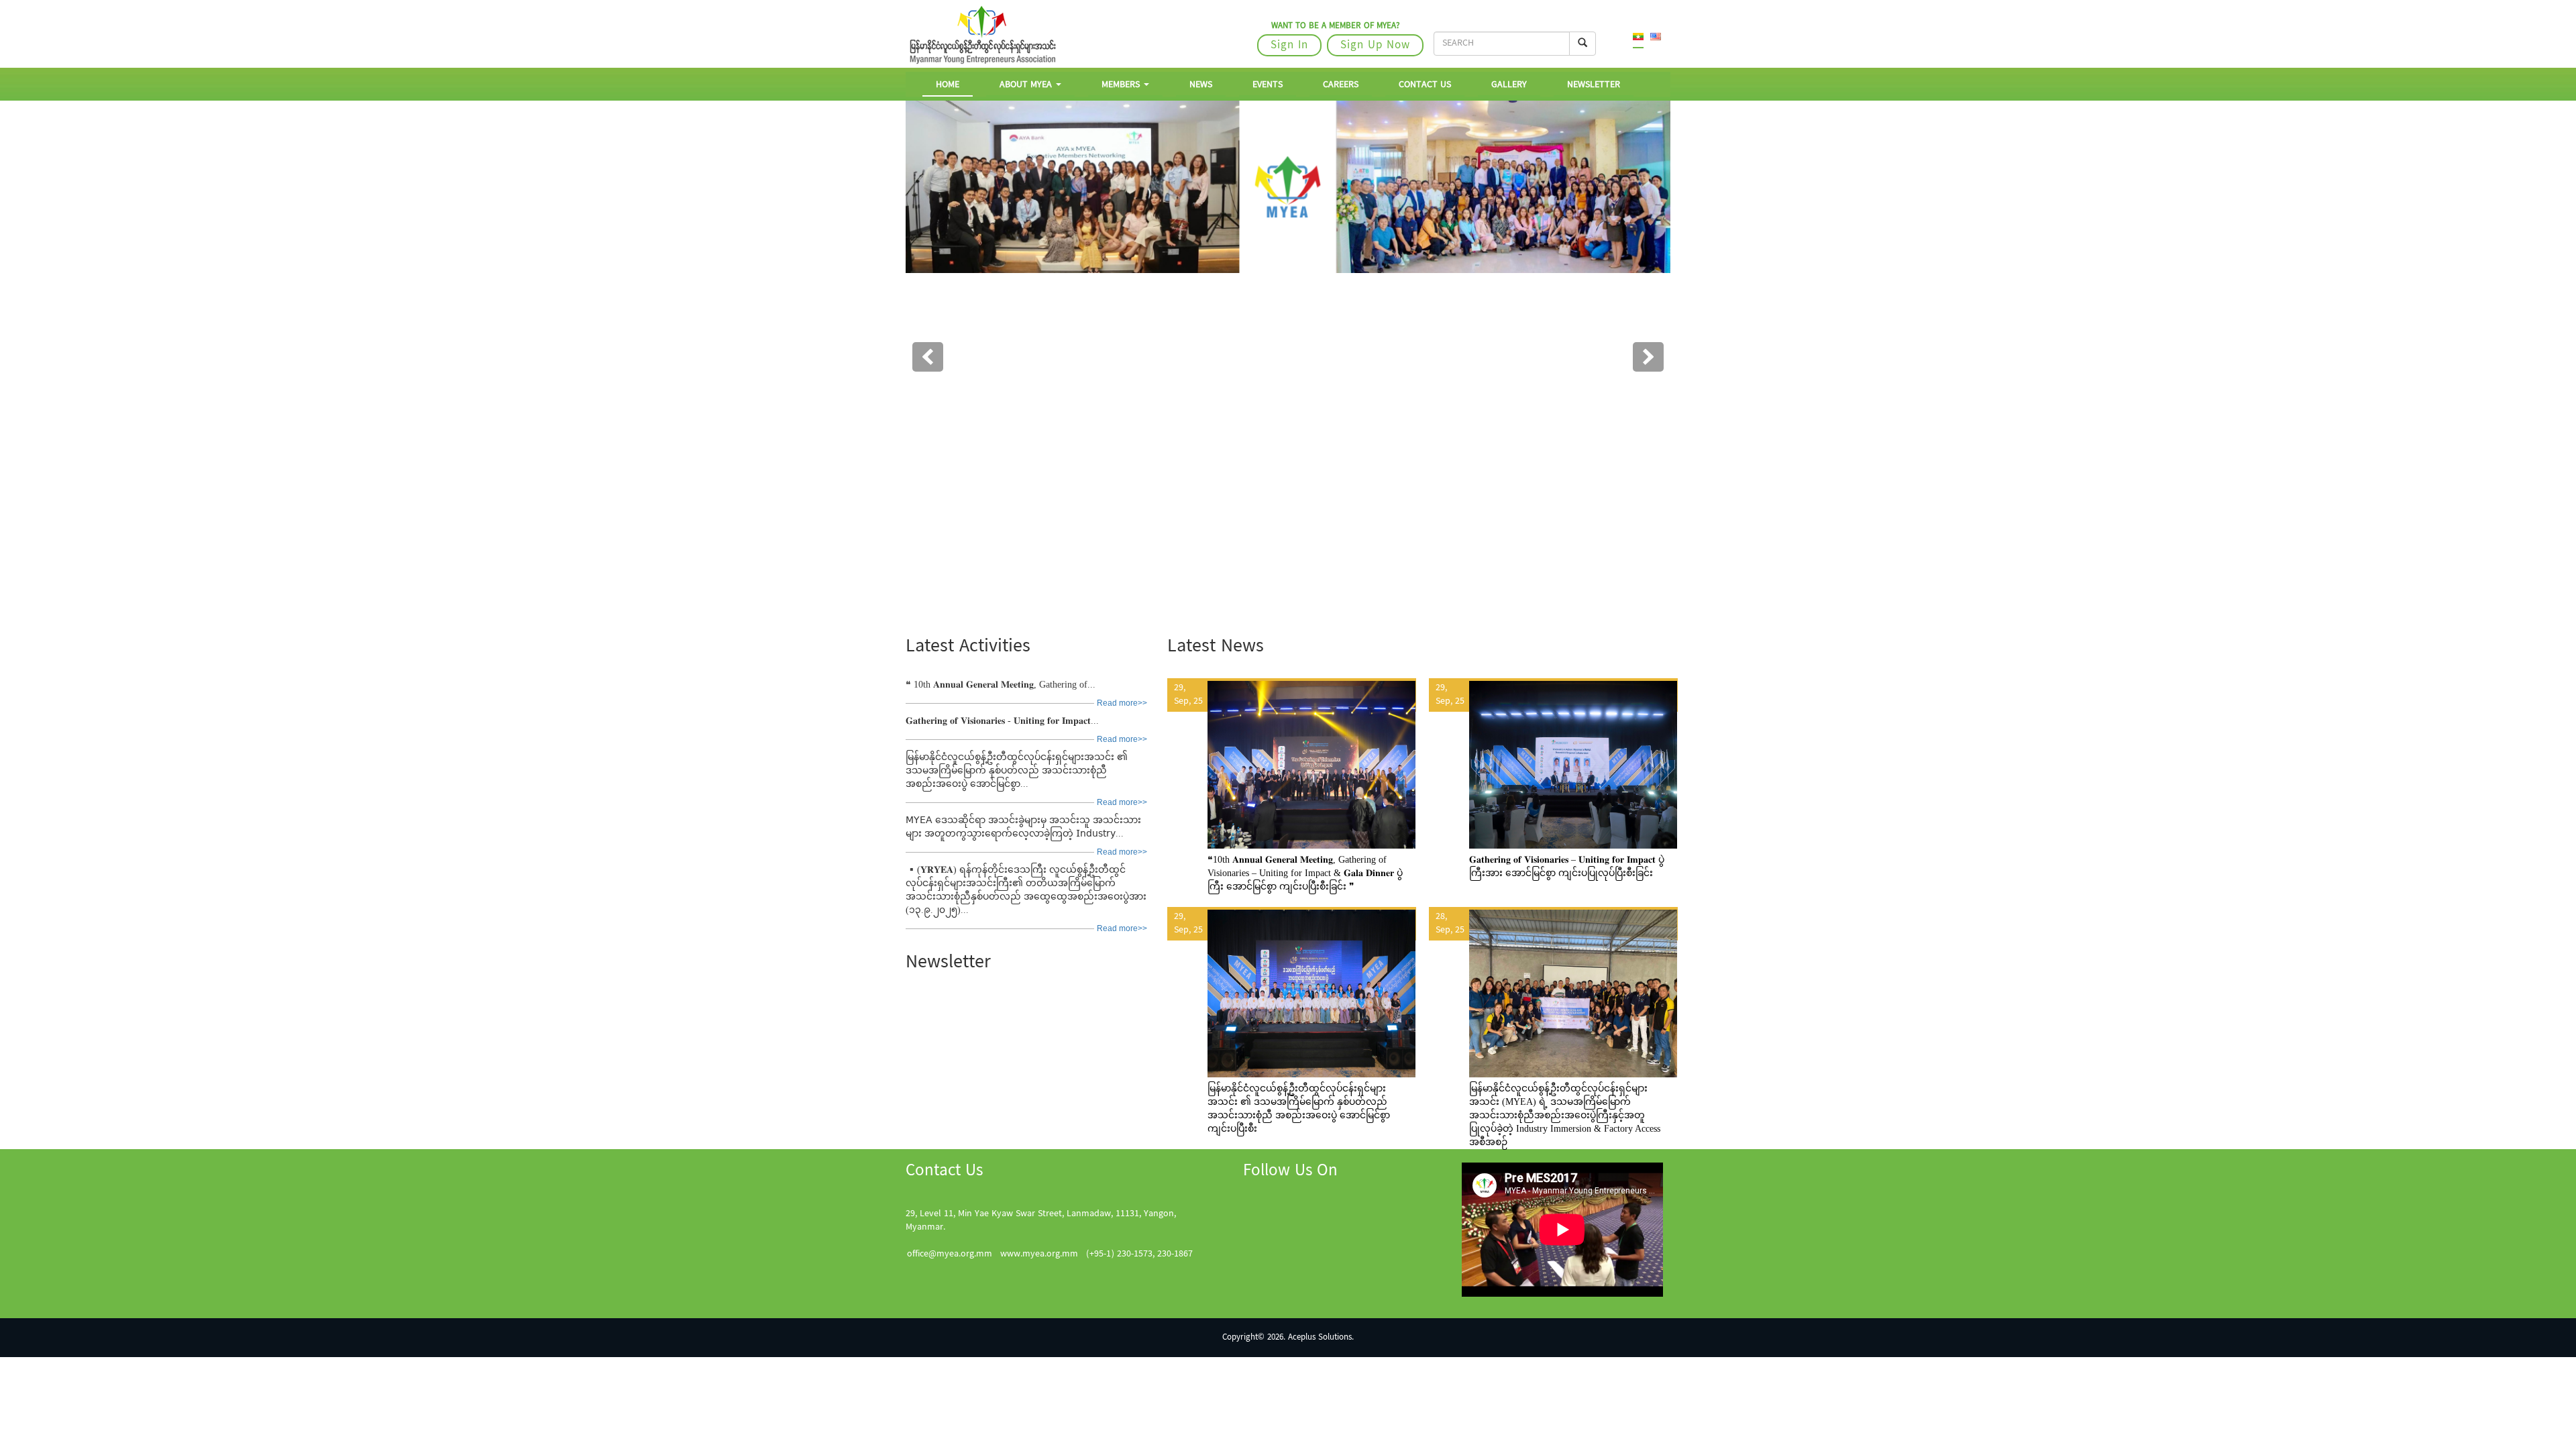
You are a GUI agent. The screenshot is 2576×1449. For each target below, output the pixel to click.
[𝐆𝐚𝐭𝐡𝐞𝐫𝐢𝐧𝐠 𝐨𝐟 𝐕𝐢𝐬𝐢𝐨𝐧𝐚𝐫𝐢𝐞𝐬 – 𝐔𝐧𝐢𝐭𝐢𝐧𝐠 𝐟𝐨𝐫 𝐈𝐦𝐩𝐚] (1553, 780)
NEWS (1201, 85)
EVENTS (1268, 85)
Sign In (1289, 46)
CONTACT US (1425, 85)
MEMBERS (1122, 85)
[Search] (1582, 44)
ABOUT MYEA (1027, 85)
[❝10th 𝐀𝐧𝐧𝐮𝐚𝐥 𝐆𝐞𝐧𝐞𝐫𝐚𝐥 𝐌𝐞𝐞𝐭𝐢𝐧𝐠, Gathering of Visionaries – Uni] (1291, 780)
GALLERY (1509, 85)
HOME (948, 85)
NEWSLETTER (1594, 85)
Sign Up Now (1375, 46)
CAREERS (1341, 85)
